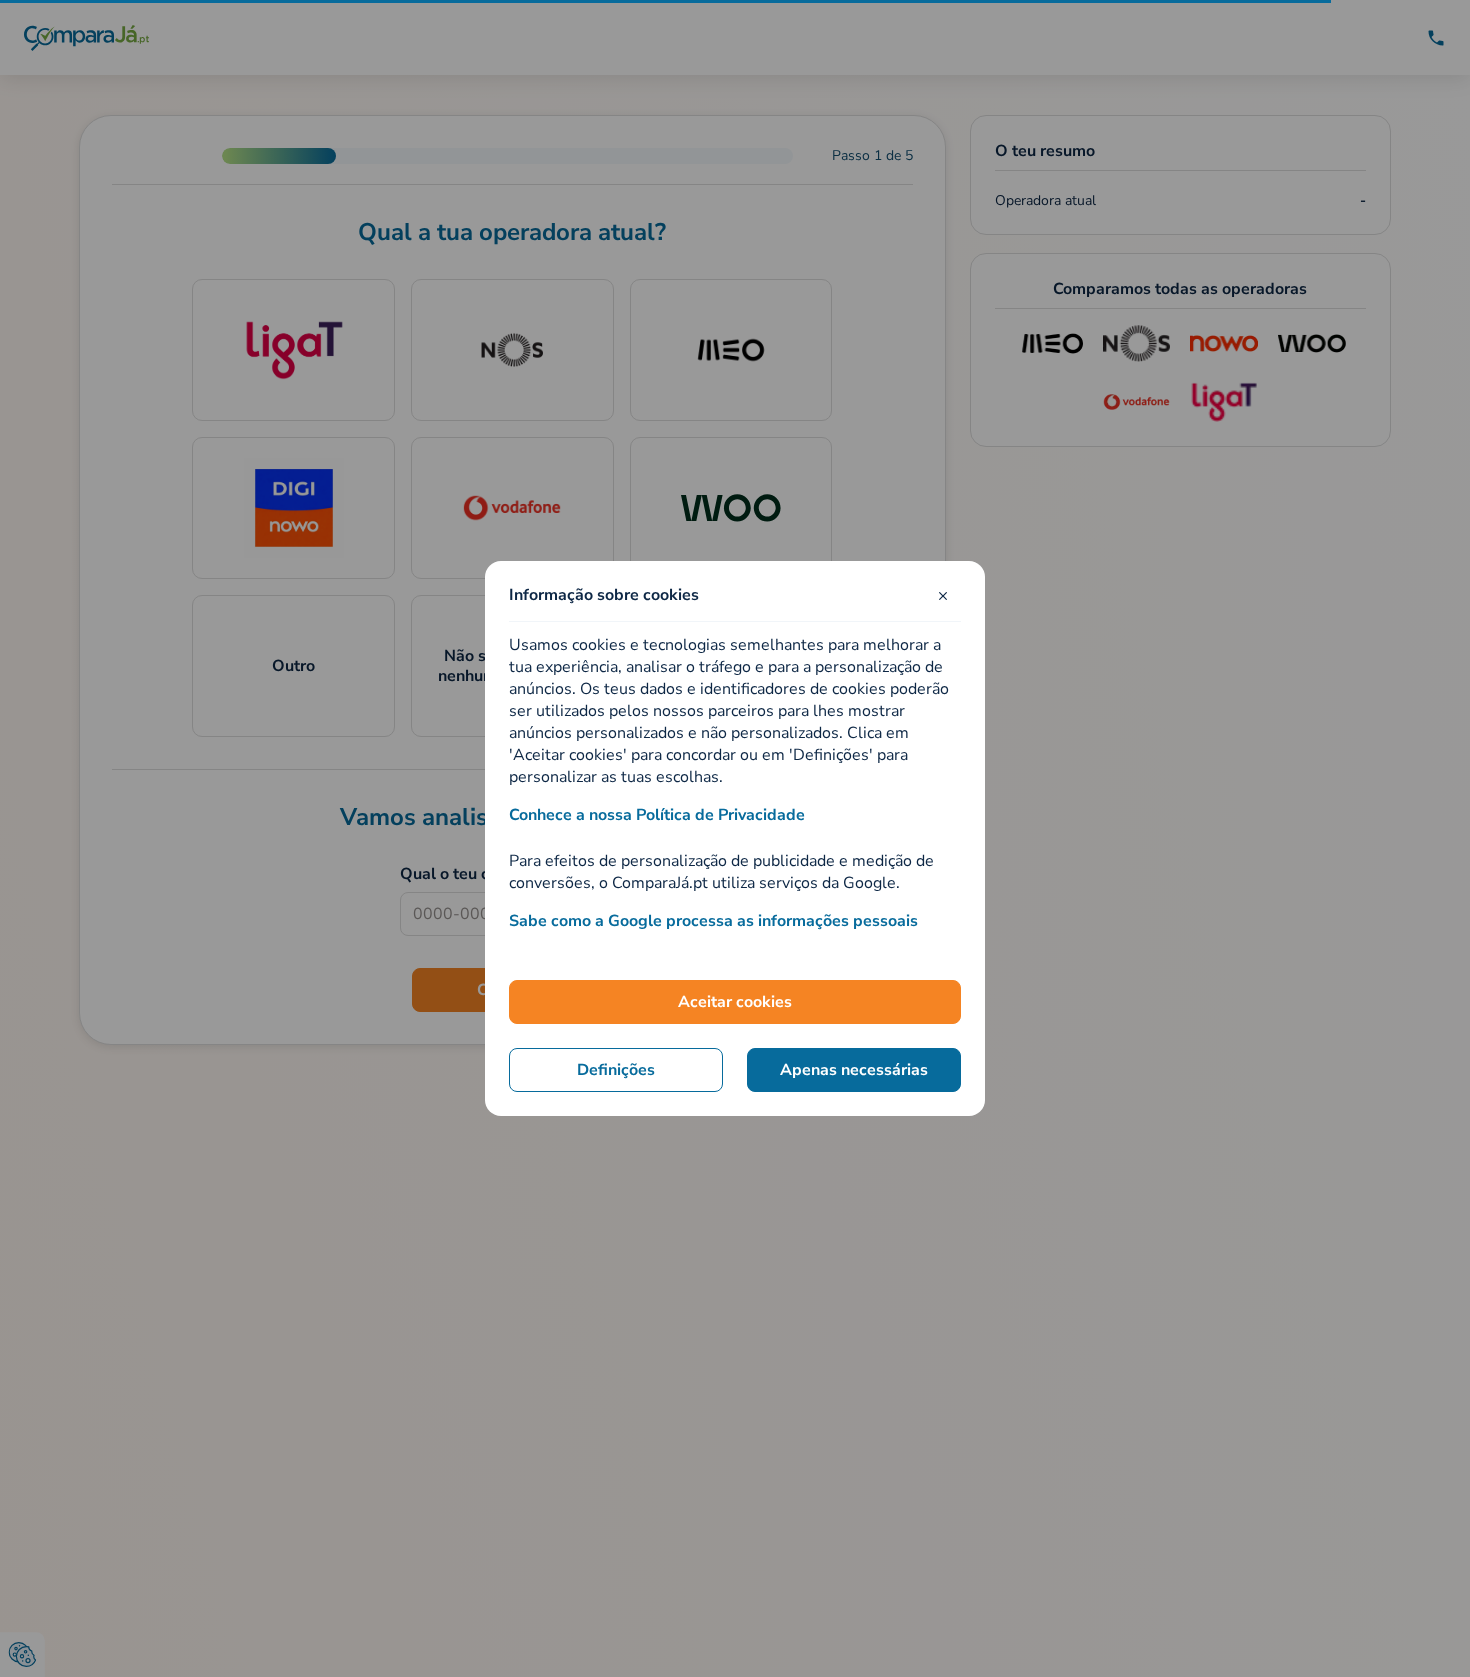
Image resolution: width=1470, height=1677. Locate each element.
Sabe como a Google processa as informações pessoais (713, 921)
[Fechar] (943, 595)
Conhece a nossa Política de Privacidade (657, 815)
